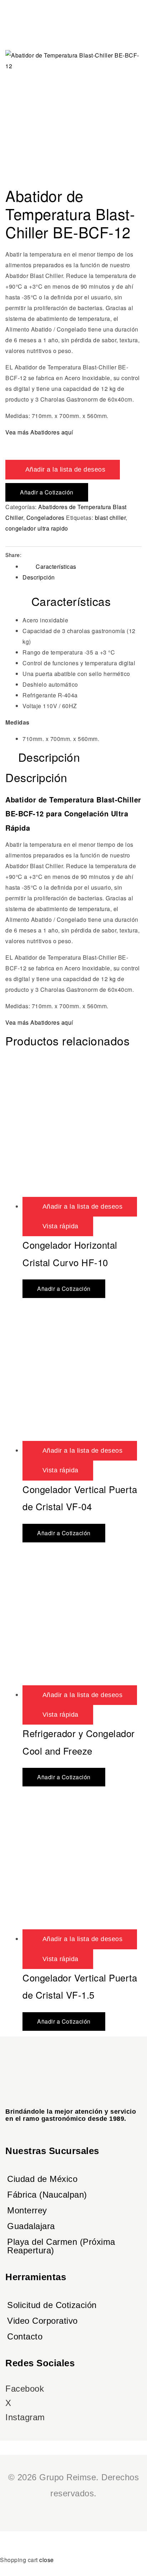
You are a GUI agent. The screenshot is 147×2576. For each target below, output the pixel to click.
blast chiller (110, 518)
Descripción (39, 577)
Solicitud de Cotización (52, 2305)
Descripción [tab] (49, 757)
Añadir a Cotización (47, 492)
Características (56, 566)
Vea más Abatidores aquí (39, 432)
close (47, 2560)
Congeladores (45, 518)
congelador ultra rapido (37, 528)
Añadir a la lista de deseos (65, 469)
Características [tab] (71, 601)
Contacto (25, 2336)
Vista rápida (60, 1226)
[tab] (82, 566)
